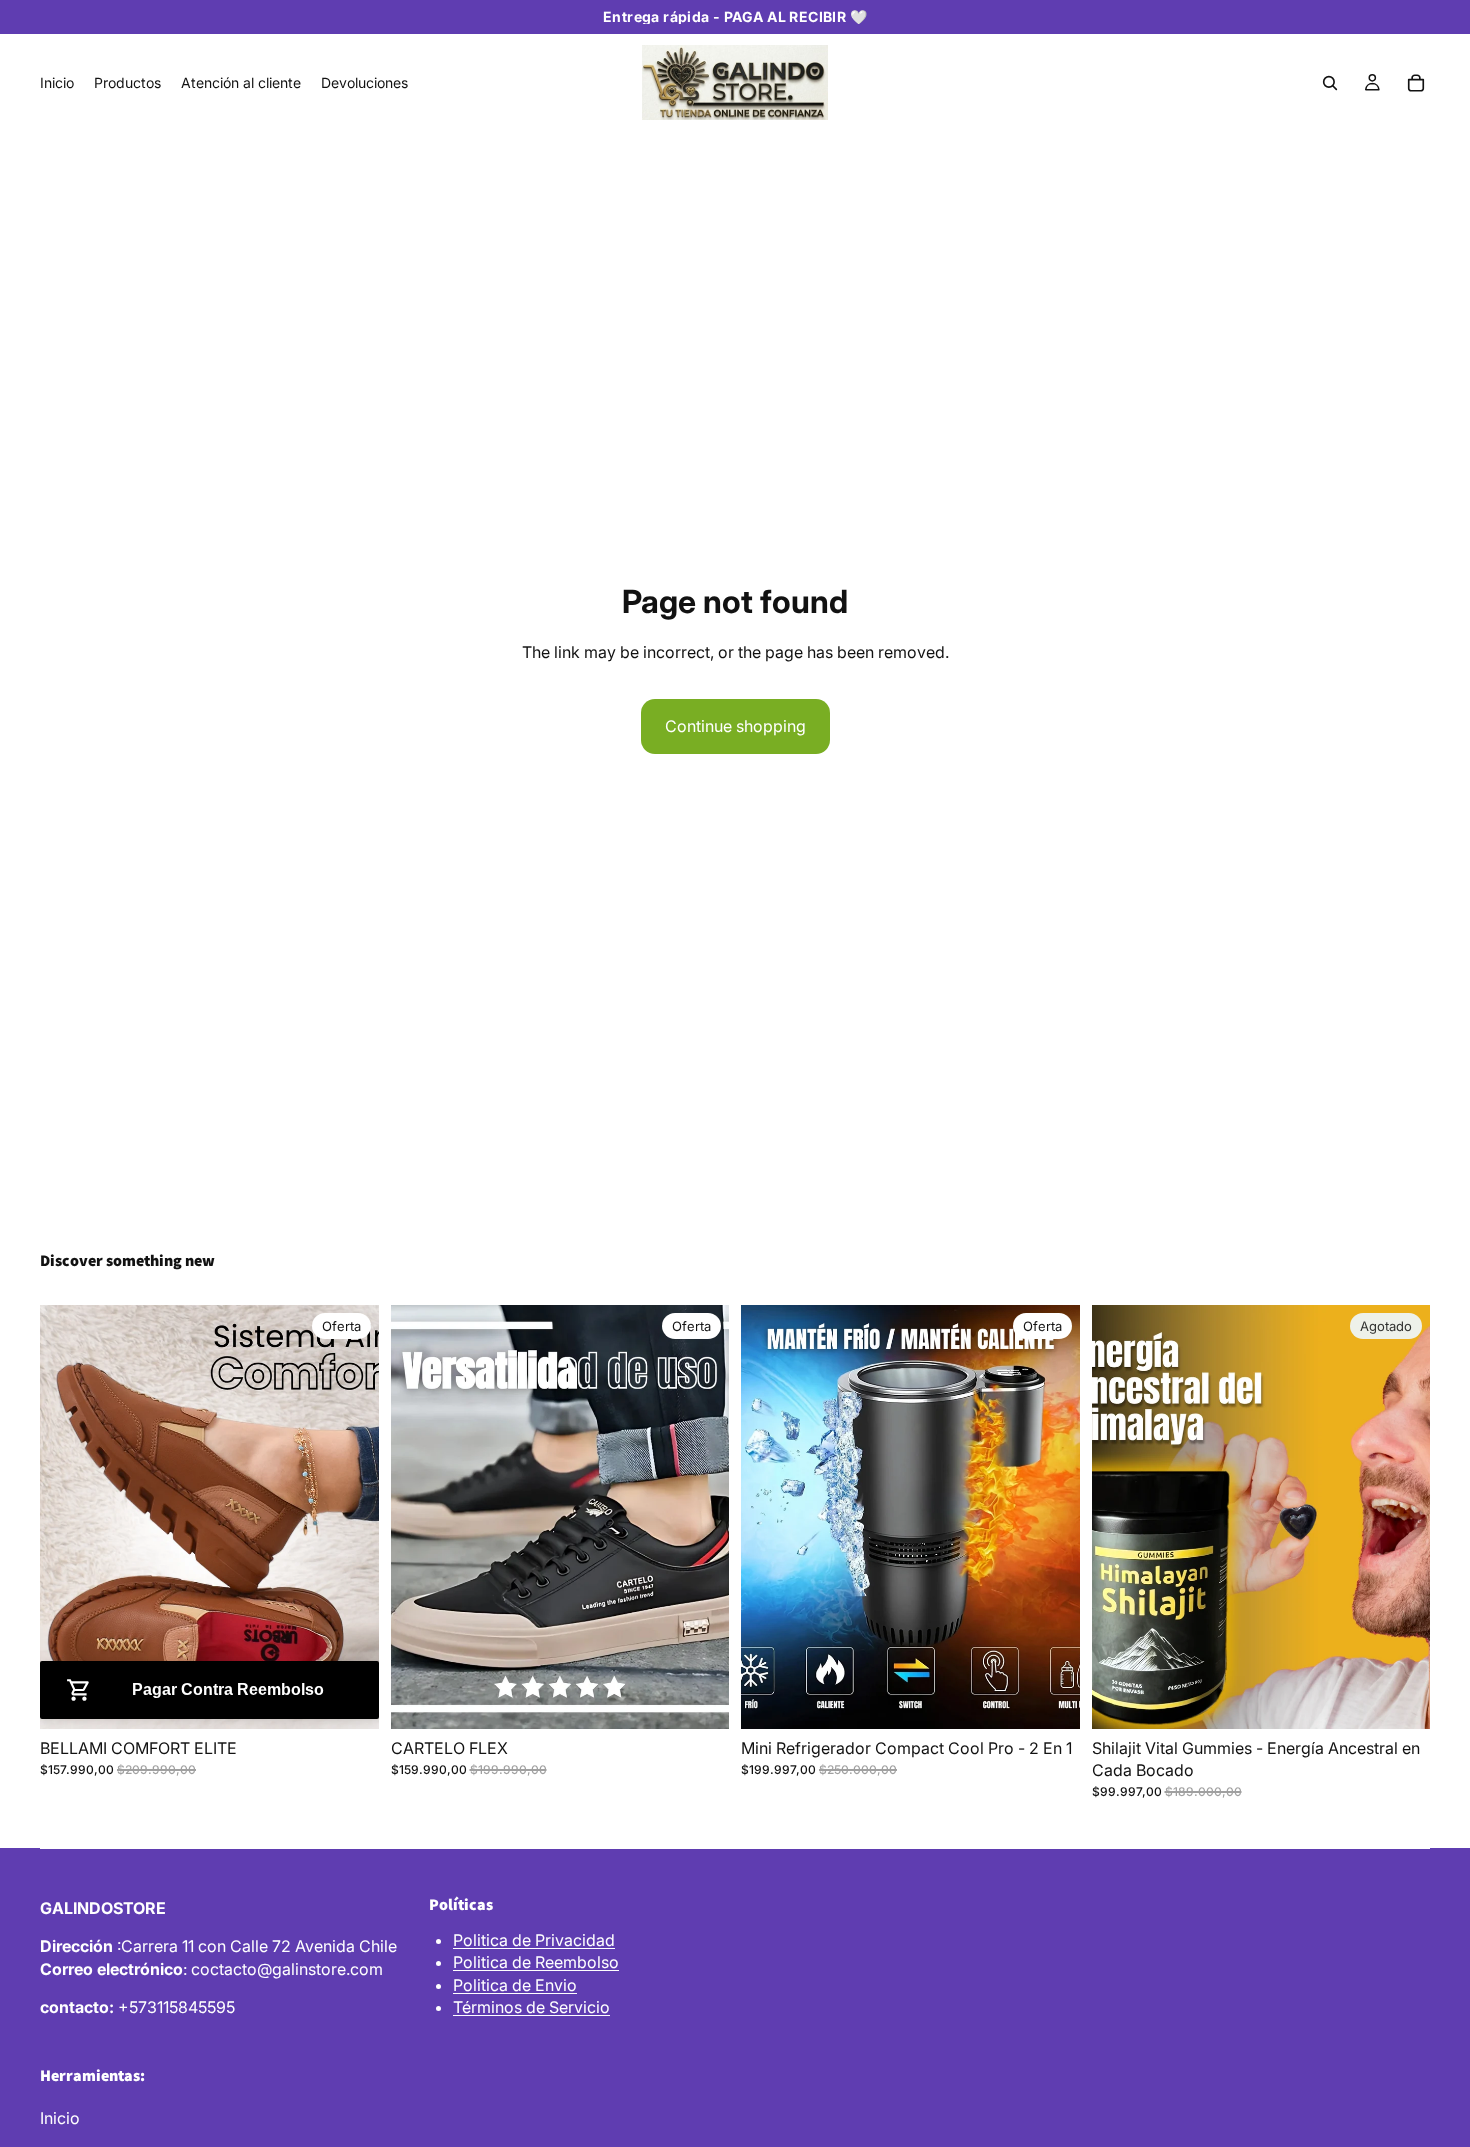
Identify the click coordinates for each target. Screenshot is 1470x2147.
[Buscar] (1330, 83)
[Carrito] (1416, 83)
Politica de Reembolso (536, 1962)
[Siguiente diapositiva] (349, 1517)
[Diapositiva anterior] (70, 1517)
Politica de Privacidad (534, 1940)
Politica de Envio (515, 1985)
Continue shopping (735, 726)
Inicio (60, 2118)
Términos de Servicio (531, 2007)
